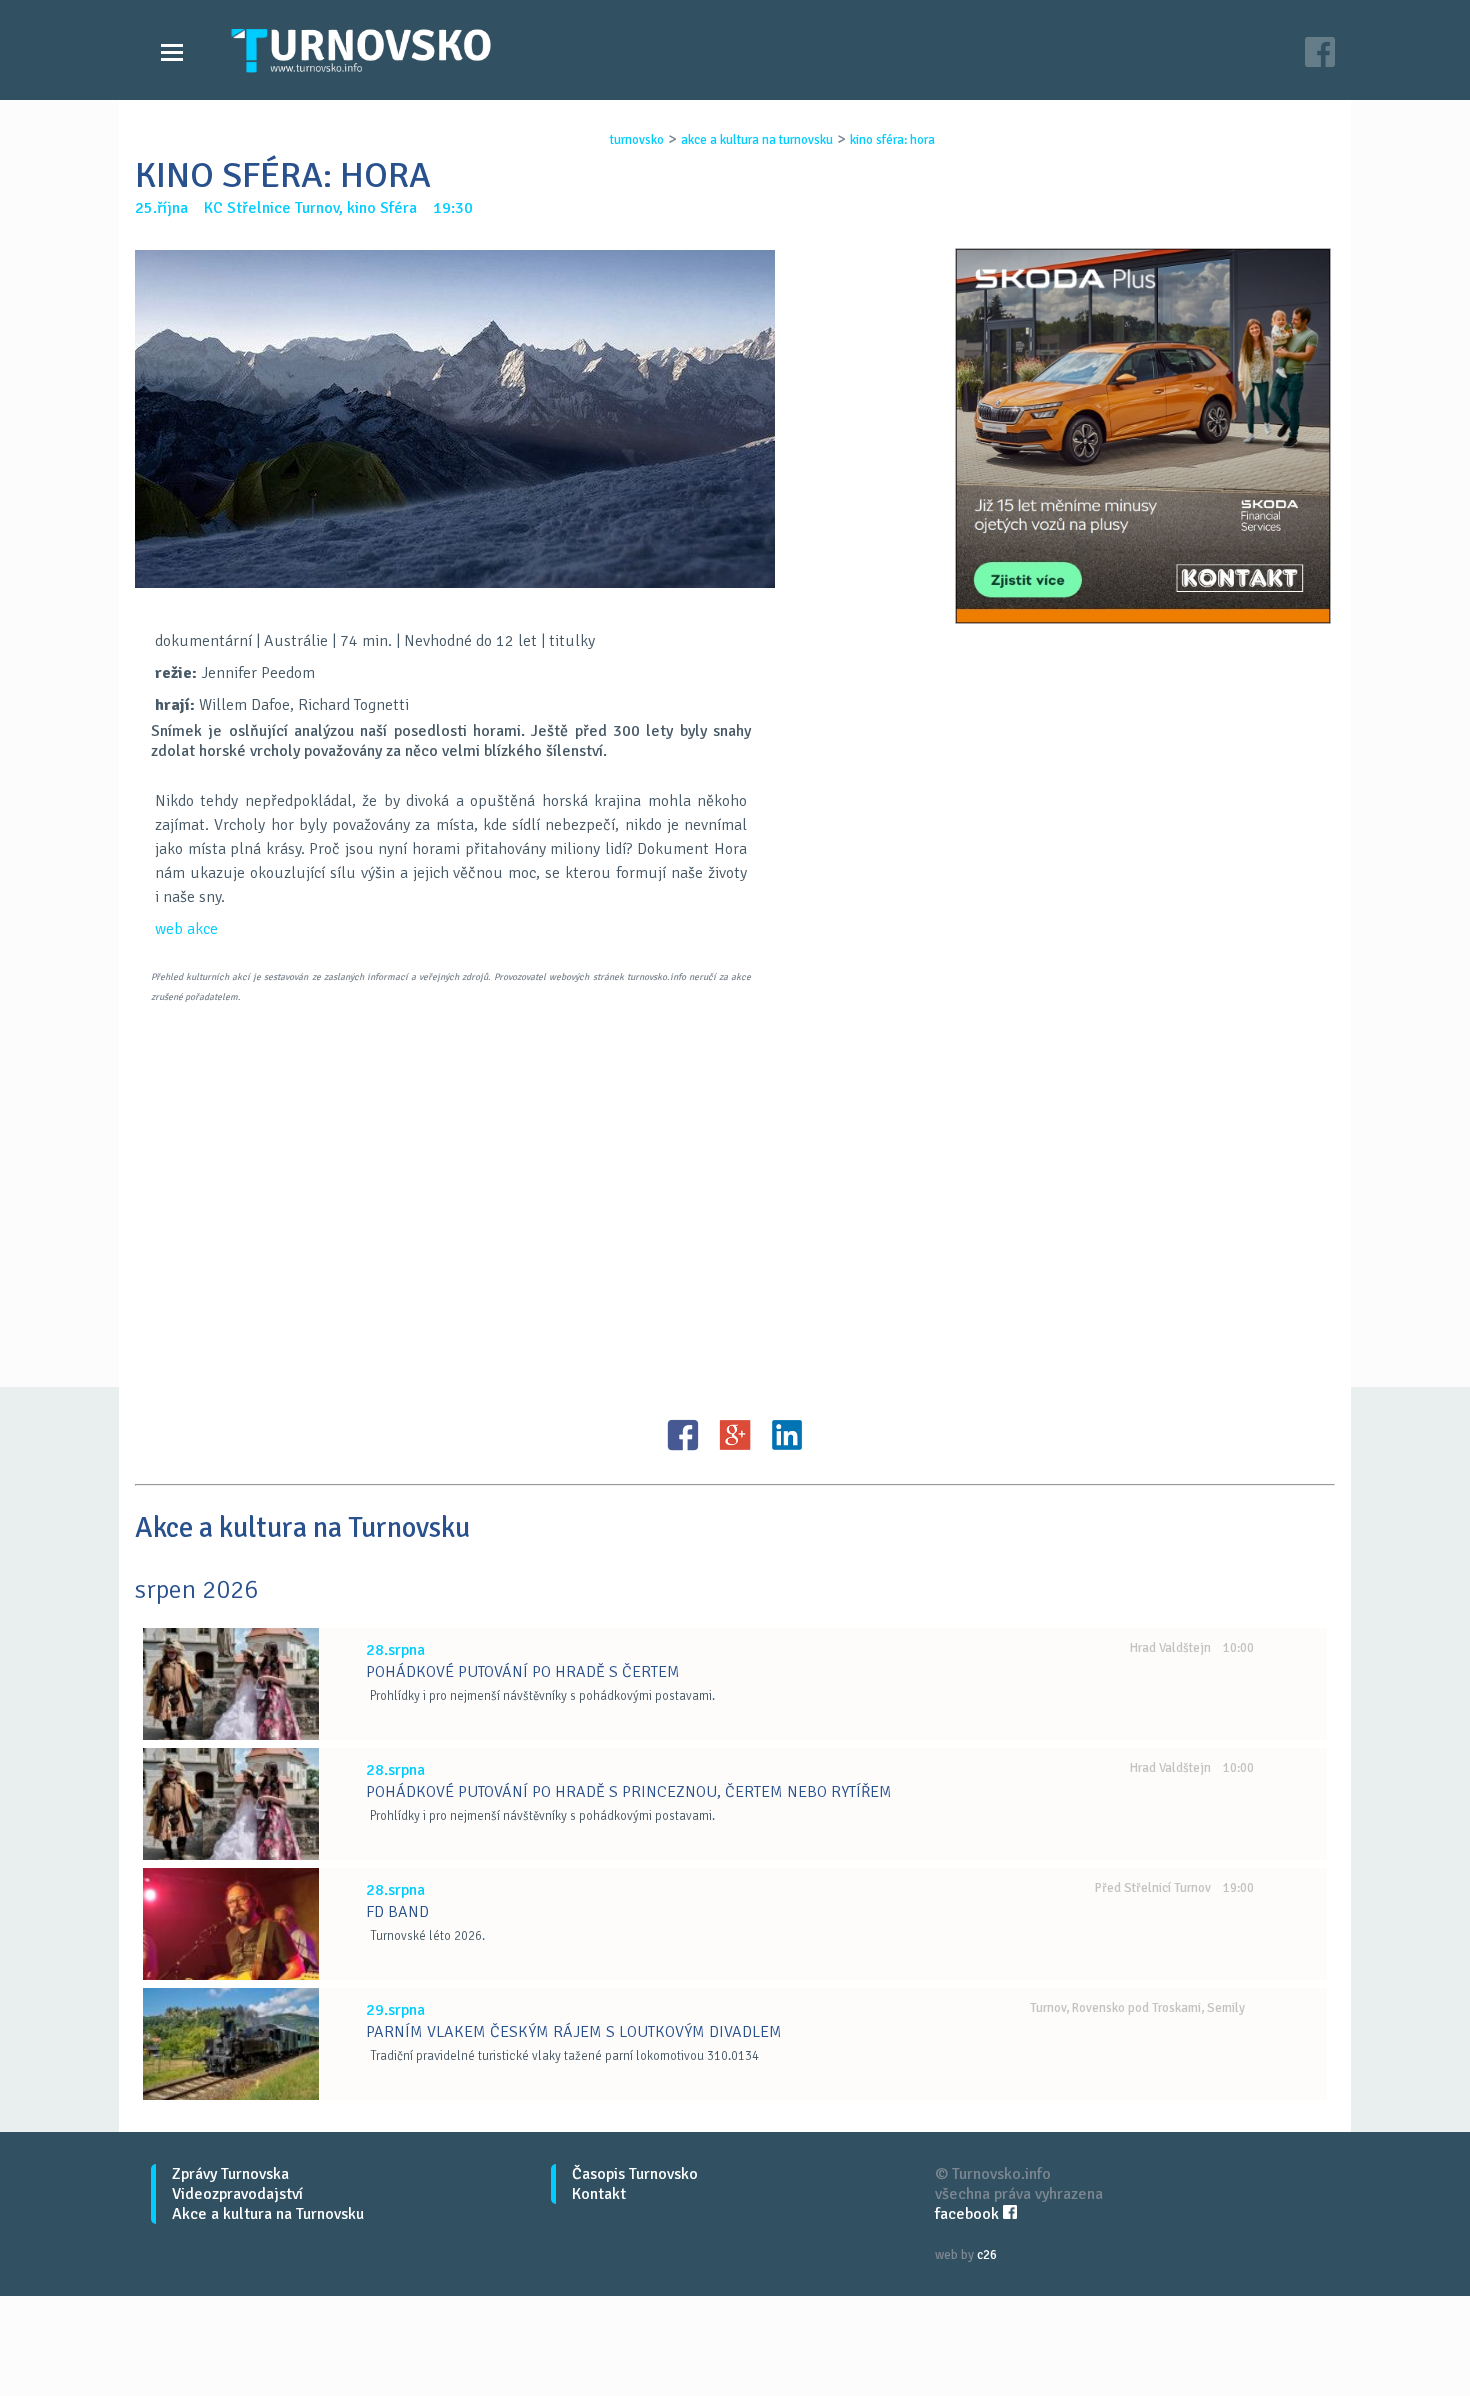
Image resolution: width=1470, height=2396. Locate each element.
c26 (987, 2255)
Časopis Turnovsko (635, 2174)
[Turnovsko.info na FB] (1320, 54)
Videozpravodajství (237, 2194)
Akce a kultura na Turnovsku (268, 2214)
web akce (186, 929)
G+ (735, 1435)
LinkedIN (787, 1435)
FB (683, 1435)
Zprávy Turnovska (230, 2174)
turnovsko (637, 140)
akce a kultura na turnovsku (757, 140)
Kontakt (599, 2194)
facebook (969, 2214)
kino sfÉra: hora (892, 140)
